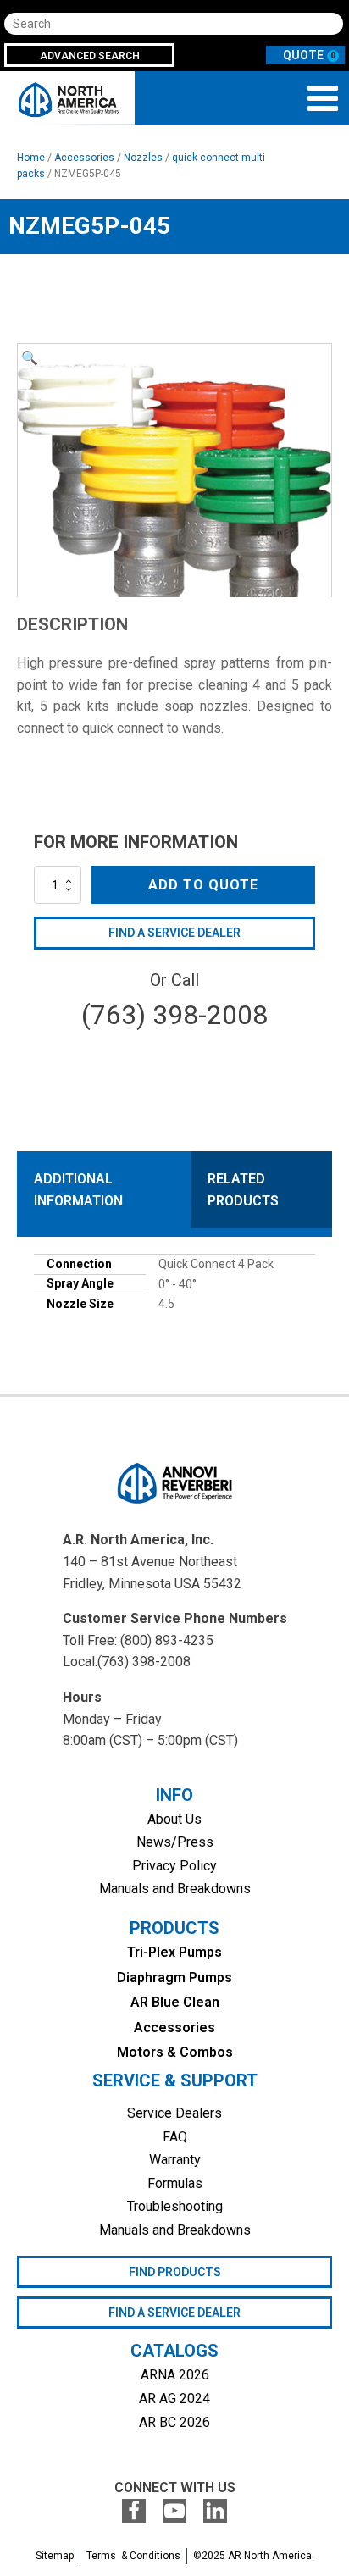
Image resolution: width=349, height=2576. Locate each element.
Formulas (175, 2183)
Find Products (175, 2272)
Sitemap (55, 2556)
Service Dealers (174, 2113)
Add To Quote (203, 885)
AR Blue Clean (175, 2002)
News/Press (175, 1842)
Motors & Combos (175, 2052)
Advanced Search (90, 56)
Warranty (175, 2160)
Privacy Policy (174, 1866)
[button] (30, 358)
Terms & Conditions (133, 2556)
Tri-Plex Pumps (174, 1952)
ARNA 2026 (175, 2375)
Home (31, 158)
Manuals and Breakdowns (175, 1889)
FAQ (175, 2137)
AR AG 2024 (174, 2399)
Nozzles (143, 158)
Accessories (84, 158)
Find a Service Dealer (174, 933)
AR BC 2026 (174, 2422)
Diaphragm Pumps (174, 1978)
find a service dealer (174, 2313)
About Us (174, 1819)
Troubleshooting (175, 2206)
